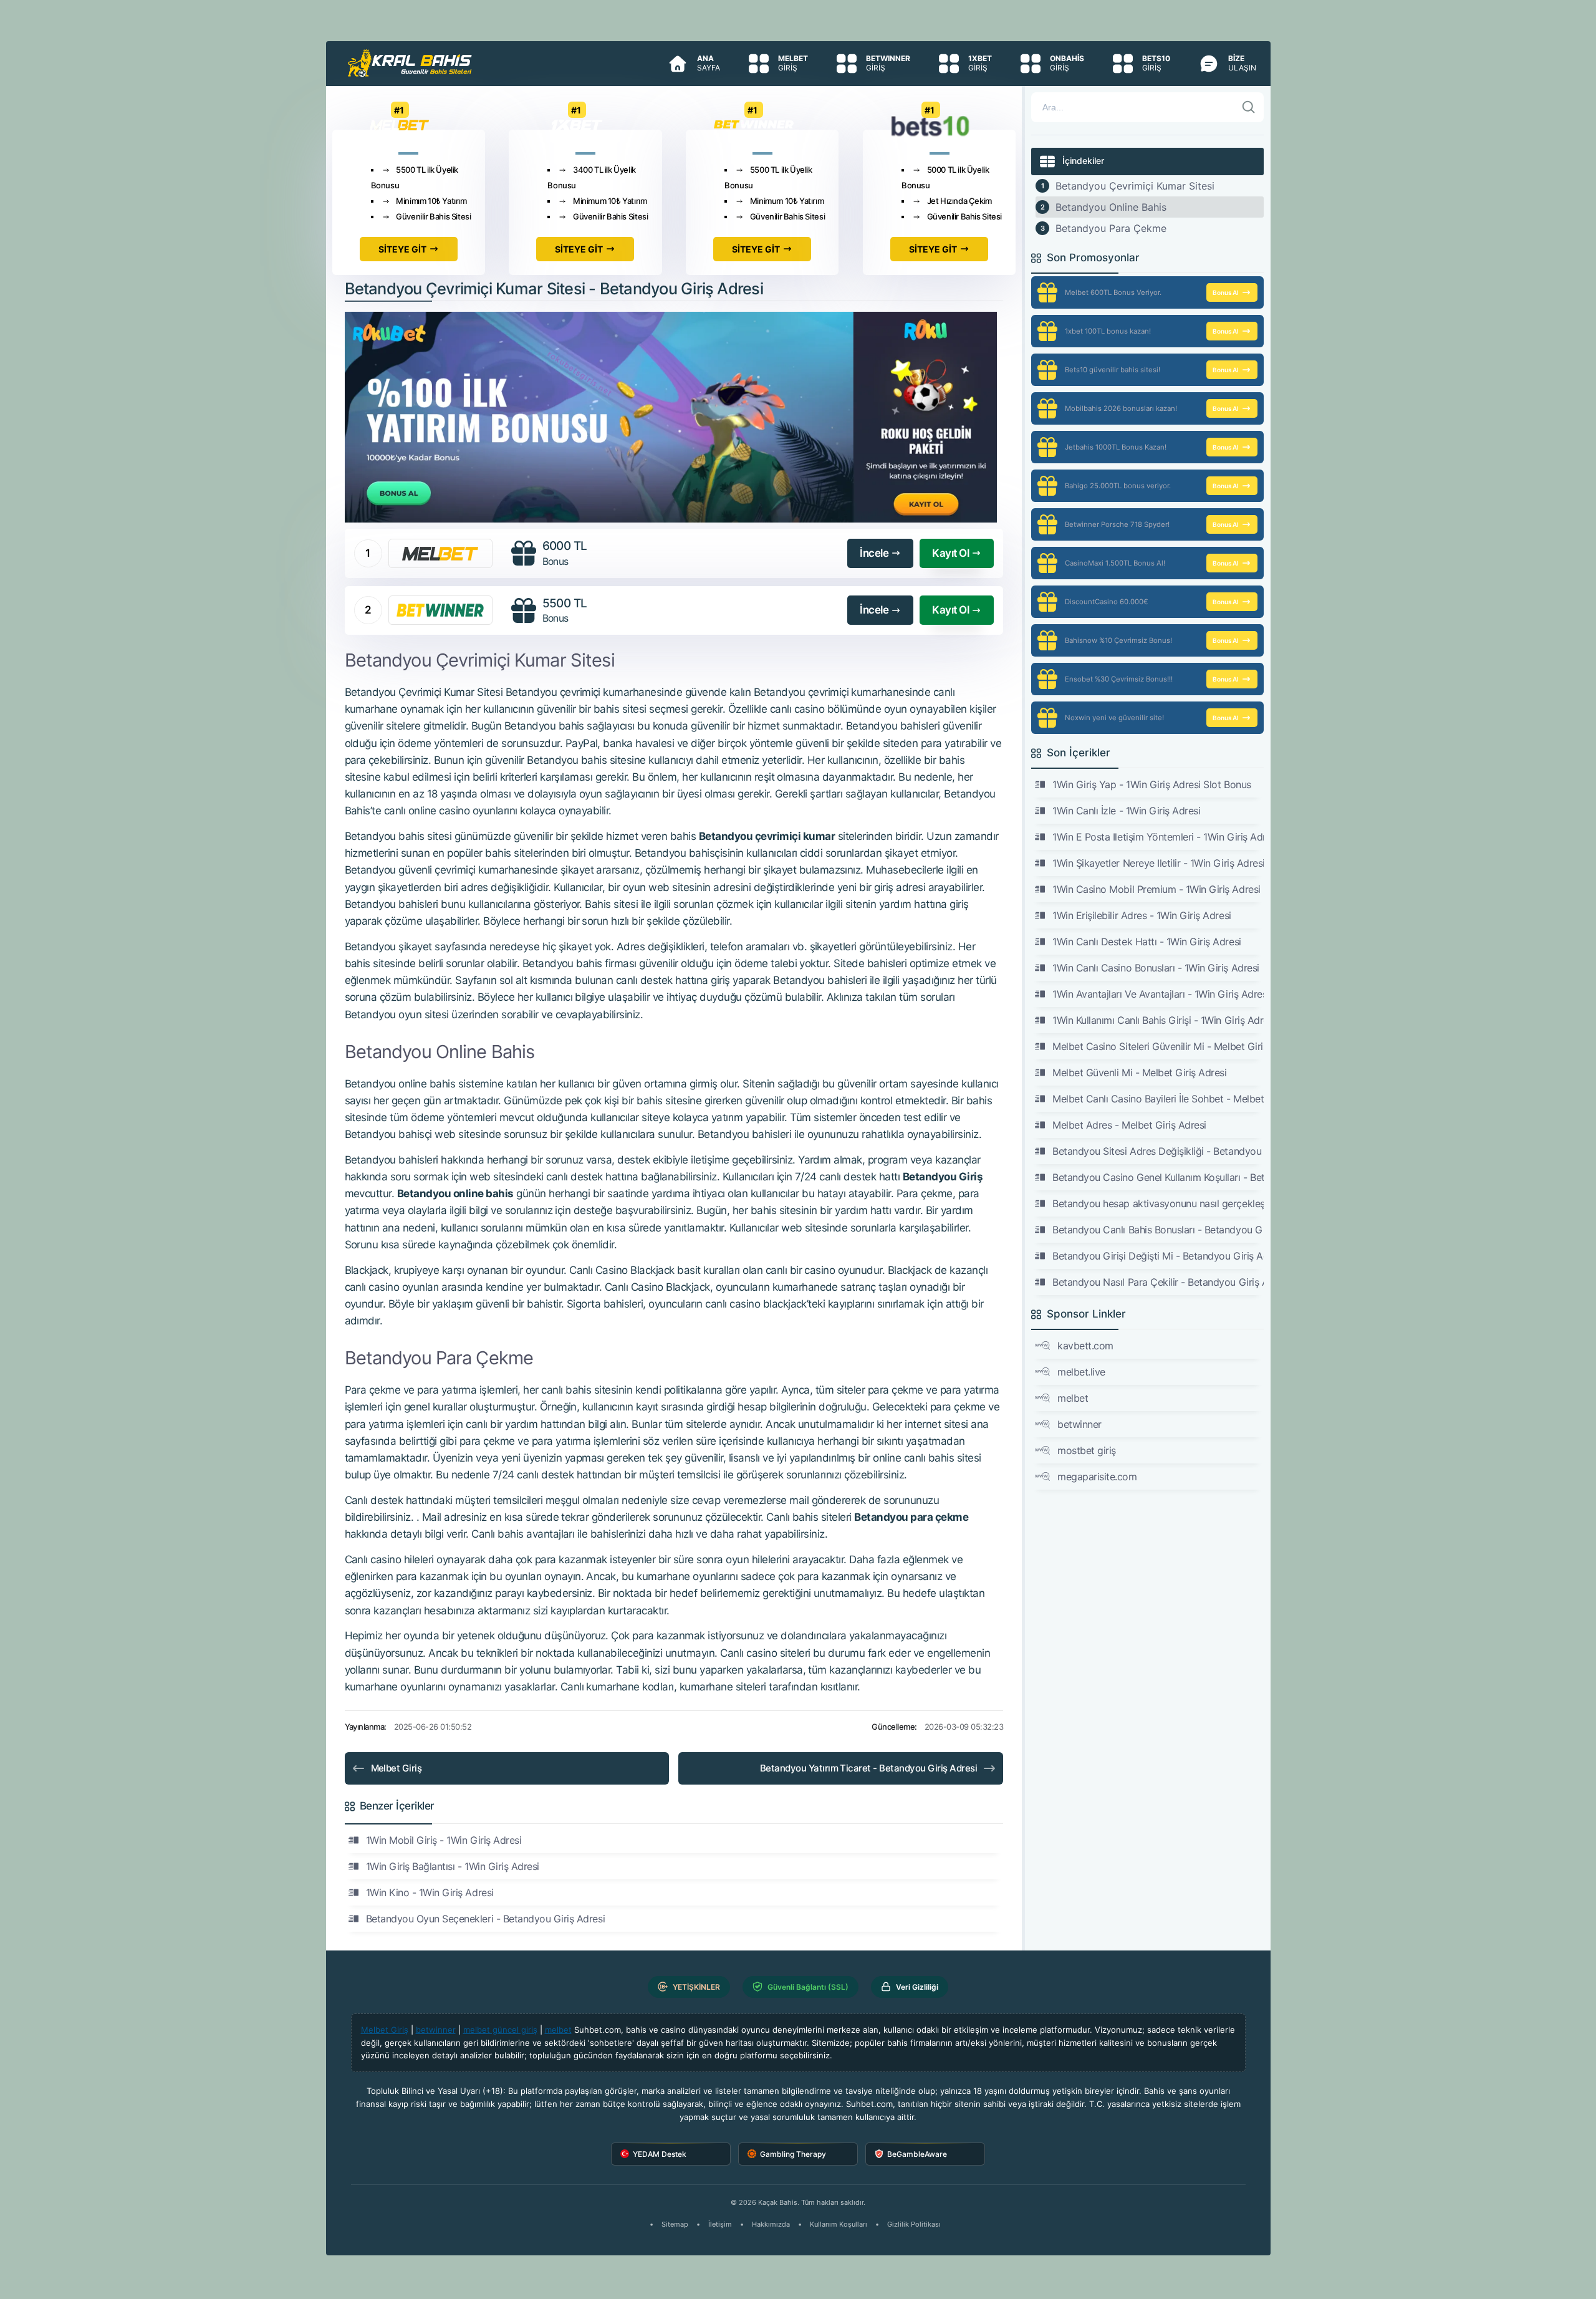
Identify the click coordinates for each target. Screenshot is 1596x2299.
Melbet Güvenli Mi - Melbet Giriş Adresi (1139, 1072)
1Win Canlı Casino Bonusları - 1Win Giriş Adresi (1156, 968)
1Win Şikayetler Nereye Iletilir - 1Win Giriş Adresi (1158, 863)
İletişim (720, 2224)
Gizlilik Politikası (914, 2224)
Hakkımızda (771, 2224)
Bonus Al (1226, 292)
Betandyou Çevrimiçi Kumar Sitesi (1135, 186)
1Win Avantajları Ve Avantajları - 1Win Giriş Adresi (1158, 994)
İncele (874, 553)
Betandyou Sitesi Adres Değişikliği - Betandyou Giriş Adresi (1158, 1151)
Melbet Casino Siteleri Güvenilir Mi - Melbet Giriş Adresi (1158, 1046)
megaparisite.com (1097, 1477)
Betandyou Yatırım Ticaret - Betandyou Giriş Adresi (869, 1768)
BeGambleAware (917, 2154)
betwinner (1079, 1424)
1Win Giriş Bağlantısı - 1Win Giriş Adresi (453, 1866)
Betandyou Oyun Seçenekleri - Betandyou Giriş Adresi (486, 1919)
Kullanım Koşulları (839, 2224)
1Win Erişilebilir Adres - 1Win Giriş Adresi (1142, 915)
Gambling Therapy (793, 2154)
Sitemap (675, 2224)
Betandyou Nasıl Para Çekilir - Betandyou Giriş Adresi (1158, 1282)
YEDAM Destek (660, 2154)
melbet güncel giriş (500, 2030)
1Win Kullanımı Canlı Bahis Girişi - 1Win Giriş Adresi (1158, 1020)
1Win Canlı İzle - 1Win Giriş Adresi (1126, 811)
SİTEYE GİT (402, 249)
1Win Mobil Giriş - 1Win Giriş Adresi (444, 1840)
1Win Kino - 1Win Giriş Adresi (430, 1892)
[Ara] (1249, 107)
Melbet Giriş (397, 1768)
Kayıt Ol (950, 553)
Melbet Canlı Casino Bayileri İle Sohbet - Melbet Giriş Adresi (1158, 1099)
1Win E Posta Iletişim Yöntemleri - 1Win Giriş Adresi (1158, 837)
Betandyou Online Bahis (1111, 207)
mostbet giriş (1087, 1450)
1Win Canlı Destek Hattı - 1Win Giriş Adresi (1147, 942)
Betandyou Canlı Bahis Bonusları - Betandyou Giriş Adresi (1158, 1230)
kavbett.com (1085, 1346)
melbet (1073, 1398)
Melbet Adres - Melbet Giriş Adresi (1129, 1125)
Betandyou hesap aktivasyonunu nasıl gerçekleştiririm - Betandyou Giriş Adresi (1158, 1203)
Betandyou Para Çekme (1111, 228)
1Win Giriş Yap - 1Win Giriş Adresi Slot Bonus (1151, 784)
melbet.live (1081, 1372)
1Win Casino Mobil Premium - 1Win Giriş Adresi (1156, 889)
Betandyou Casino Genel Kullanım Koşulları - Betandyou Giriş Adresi (1158, 1177)
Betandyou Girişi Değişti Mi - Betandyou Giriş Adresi (1158, 1256)
